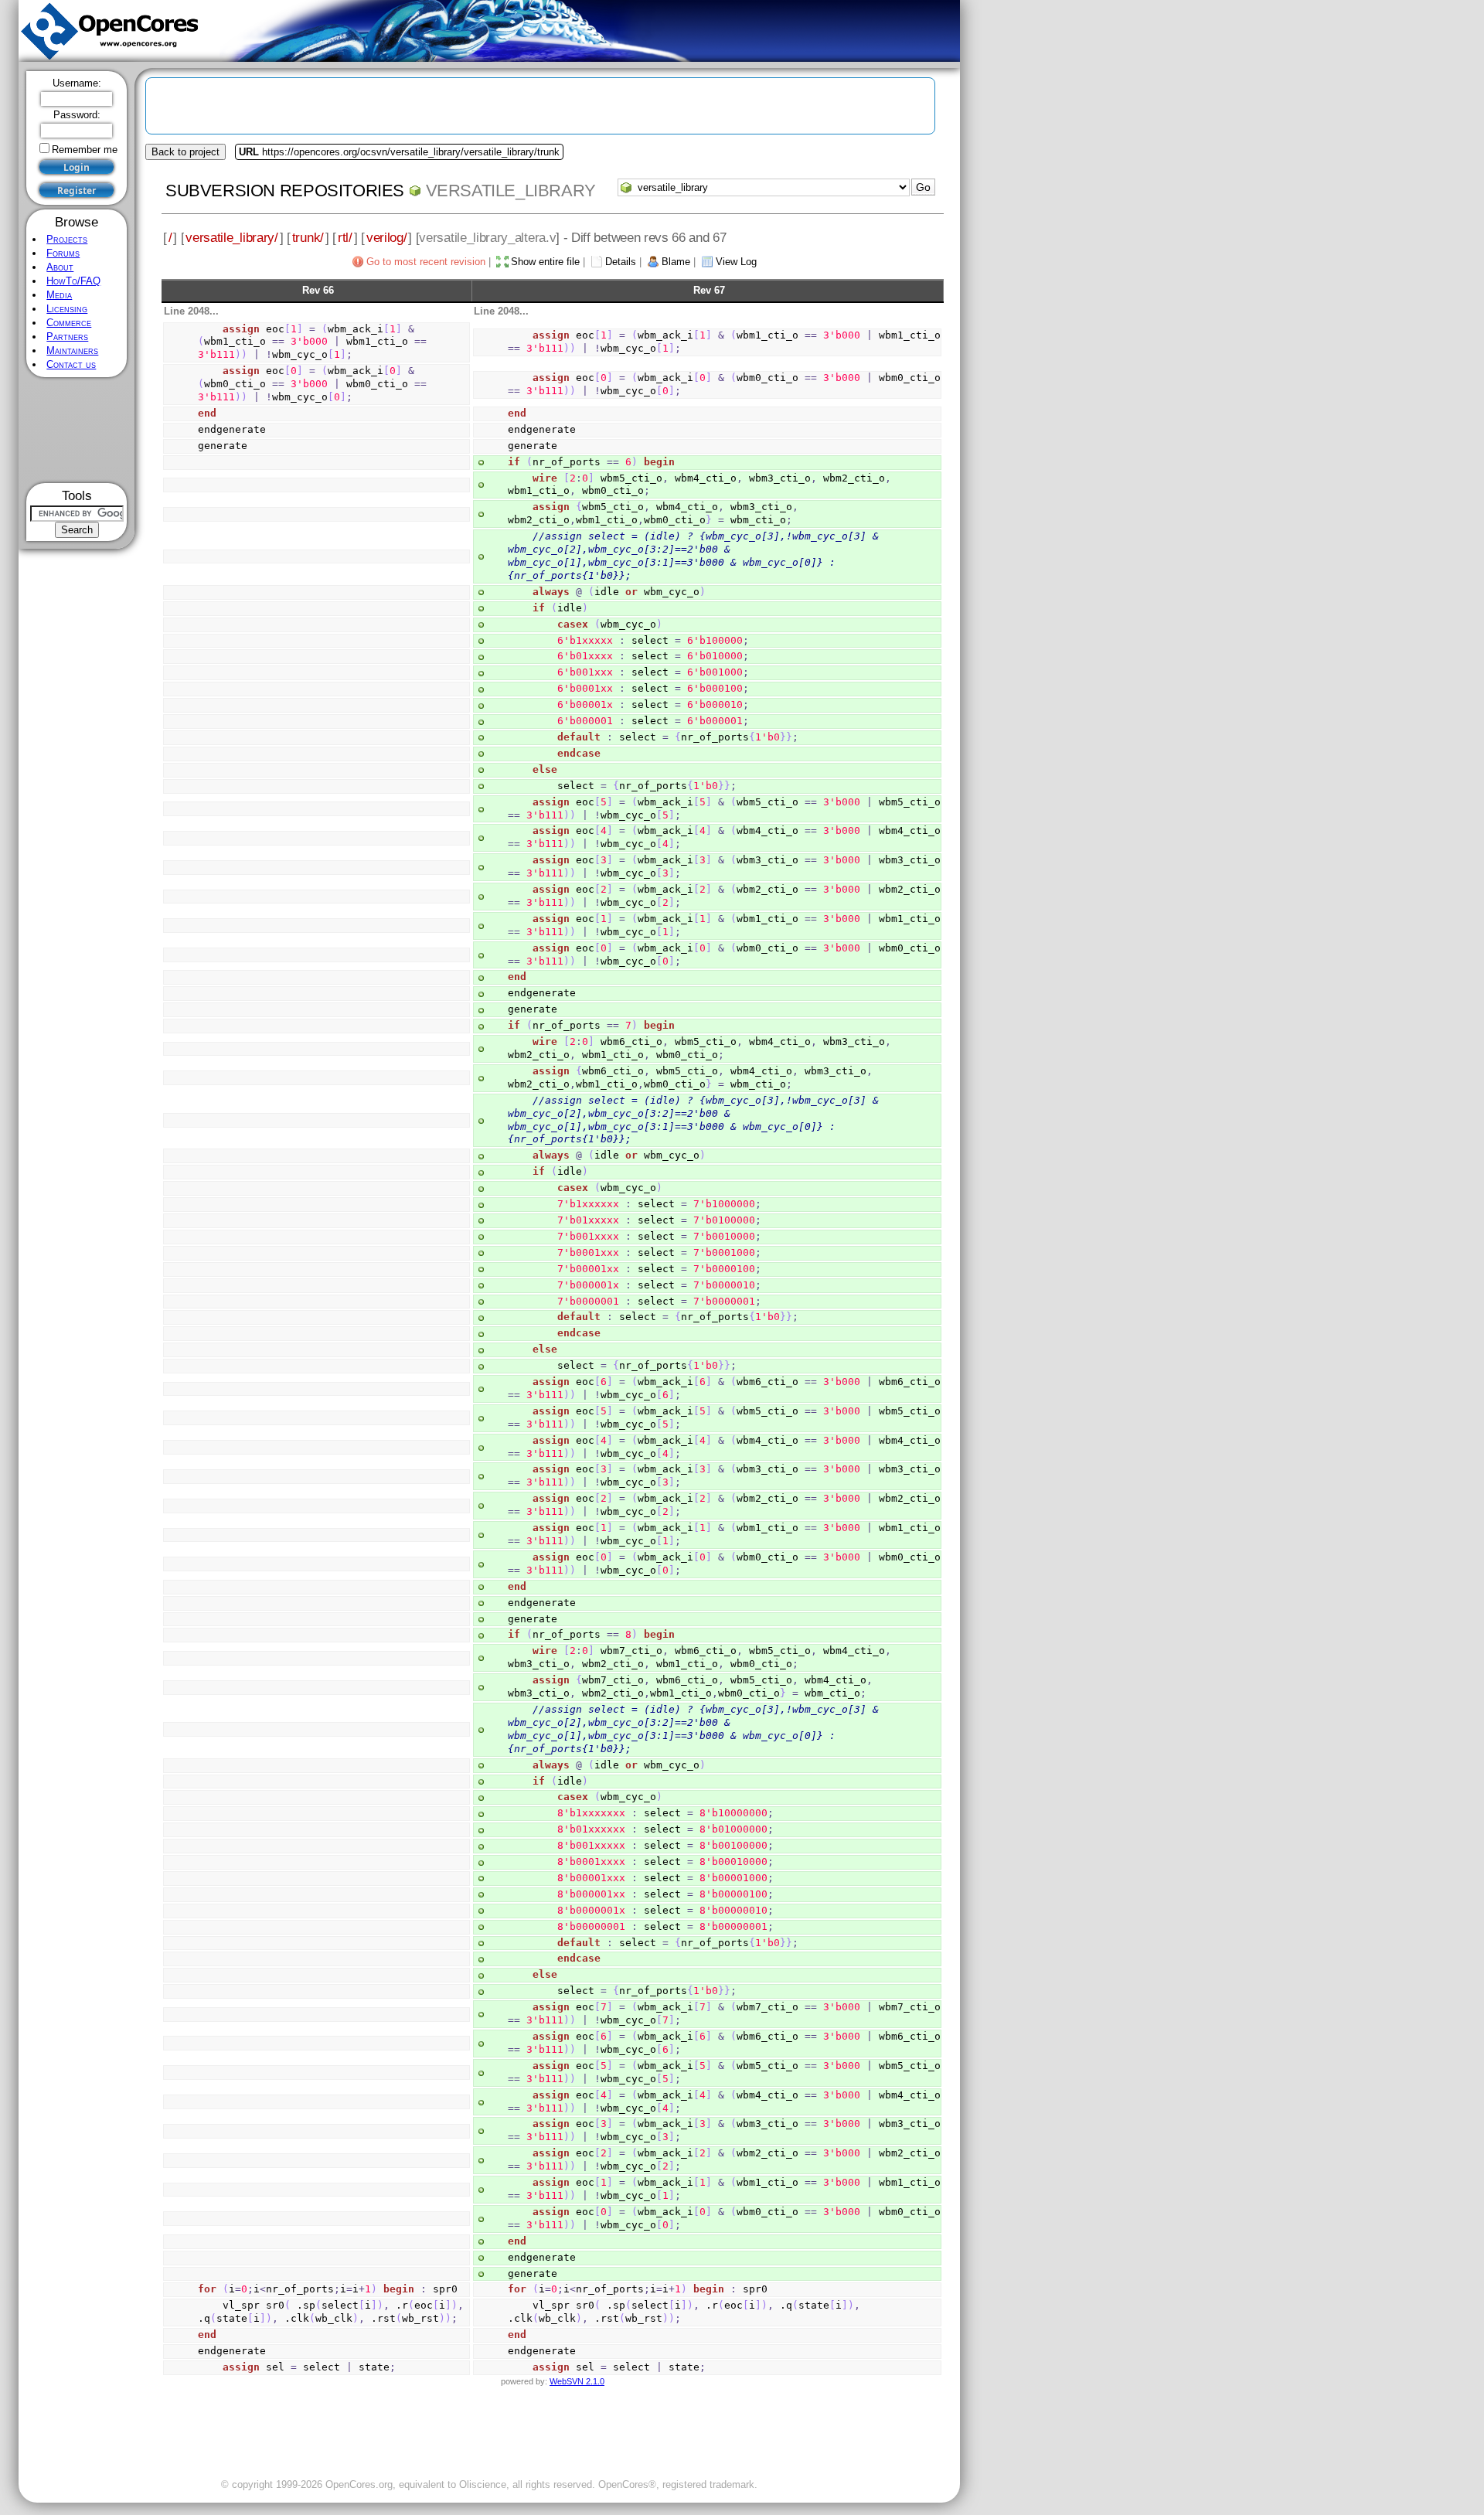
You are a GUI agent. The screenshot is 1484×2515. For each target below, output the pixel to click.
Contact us (71, 364)
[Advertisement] (77, 430)
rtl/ (345, 237)
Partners (67, 337)
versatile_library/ (231, 237)
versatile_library (511, 191)
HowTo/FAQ (73, 281)
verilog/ (387, 237)
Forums (63, 253)
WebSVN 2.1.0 (577, 2381)
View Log (736, 262)
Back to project (185, 152)
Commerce (69, 323)
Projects (67, 239)
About (60, 267)
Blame (676, 262)
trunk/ (308, 237)
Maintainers (72, 351)
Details (621, 262)
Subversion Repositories (285, 191)
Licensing (67, 309)
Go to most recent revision (426, 262)
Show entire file (545, 262)
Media (59, 295)
